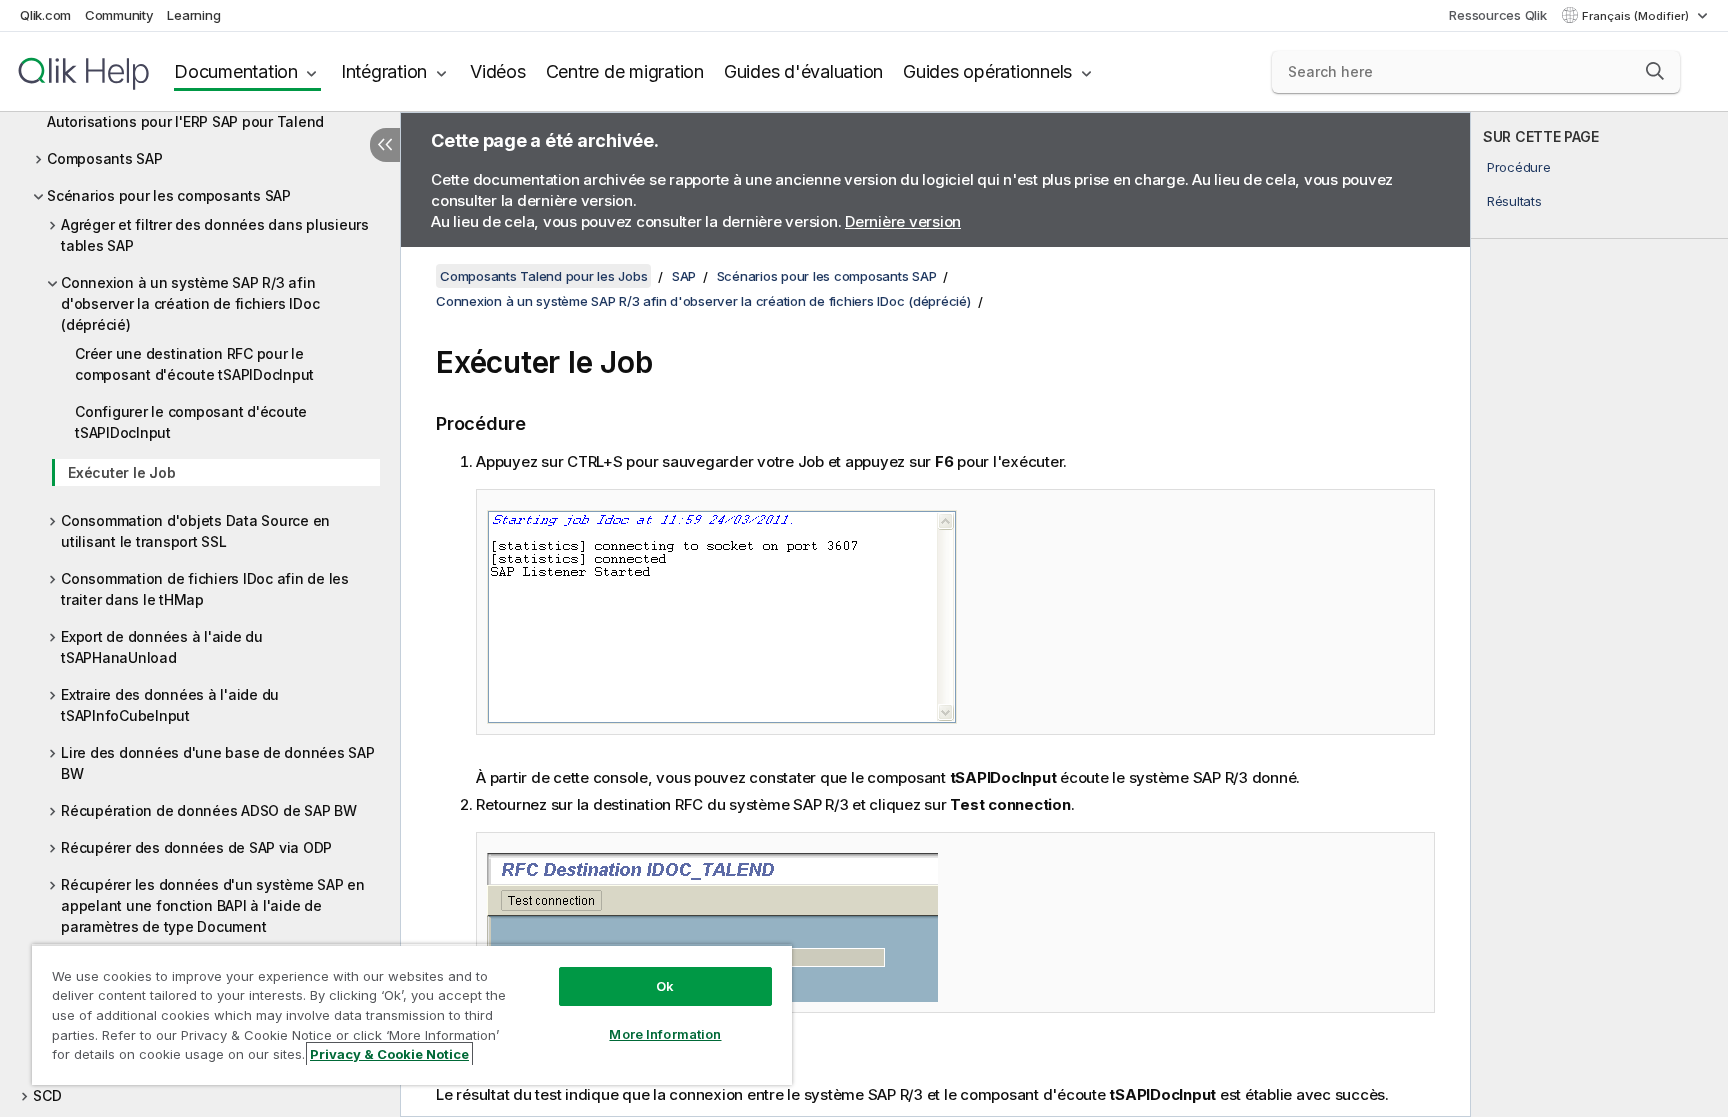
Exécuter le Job (121, 472)
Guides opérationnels (987, 71)
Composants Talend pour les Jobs (543, 276)
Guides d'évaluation (803, 71)
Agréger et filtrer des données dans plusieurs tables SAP (215, 235)
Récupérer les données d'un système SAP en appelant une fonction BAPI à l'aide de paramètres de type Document (213, 905)
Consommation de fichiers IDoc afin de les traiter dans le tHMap (205, 589)
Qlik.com (45, 15)
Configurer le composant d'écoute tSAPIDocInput (191, 422)
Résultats (1514, 201)
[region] (412, 1014)
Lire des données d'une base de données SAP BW (218, 763)
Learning (193, 15)
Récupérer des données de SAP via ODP (196, 847)
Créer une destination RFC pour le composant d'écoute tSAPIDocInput (194, 364)
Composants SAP (105, 158)
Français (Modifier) (1637, 16)
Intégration (384, 71)
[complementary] (1599, 614)
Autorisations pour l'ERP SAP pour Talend (185, 121)
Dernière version (903, 221)
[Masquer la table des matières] (385, 145)
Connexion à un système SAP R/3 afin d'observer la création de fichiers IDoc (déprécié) (190, 303)
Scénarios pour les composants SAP (169, 195)
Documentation (236, 71)
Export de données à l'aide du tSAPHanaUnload (162, 647)
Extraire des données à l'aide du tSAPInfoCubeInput (170, 705)
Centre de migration (625, 71)
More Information (665, 1034)
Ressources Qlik (1497, 15)
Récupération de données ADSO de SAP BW (209, 810)
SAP (684, 276)
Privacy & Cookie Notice (389, 1054)
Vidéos (498, 71)
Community (119, 15)
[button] (1655, 71)
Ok (665, 986)
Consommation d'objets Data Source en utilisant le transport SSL (195, 531)
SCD (47, 1095)
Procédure (1519, 167)
